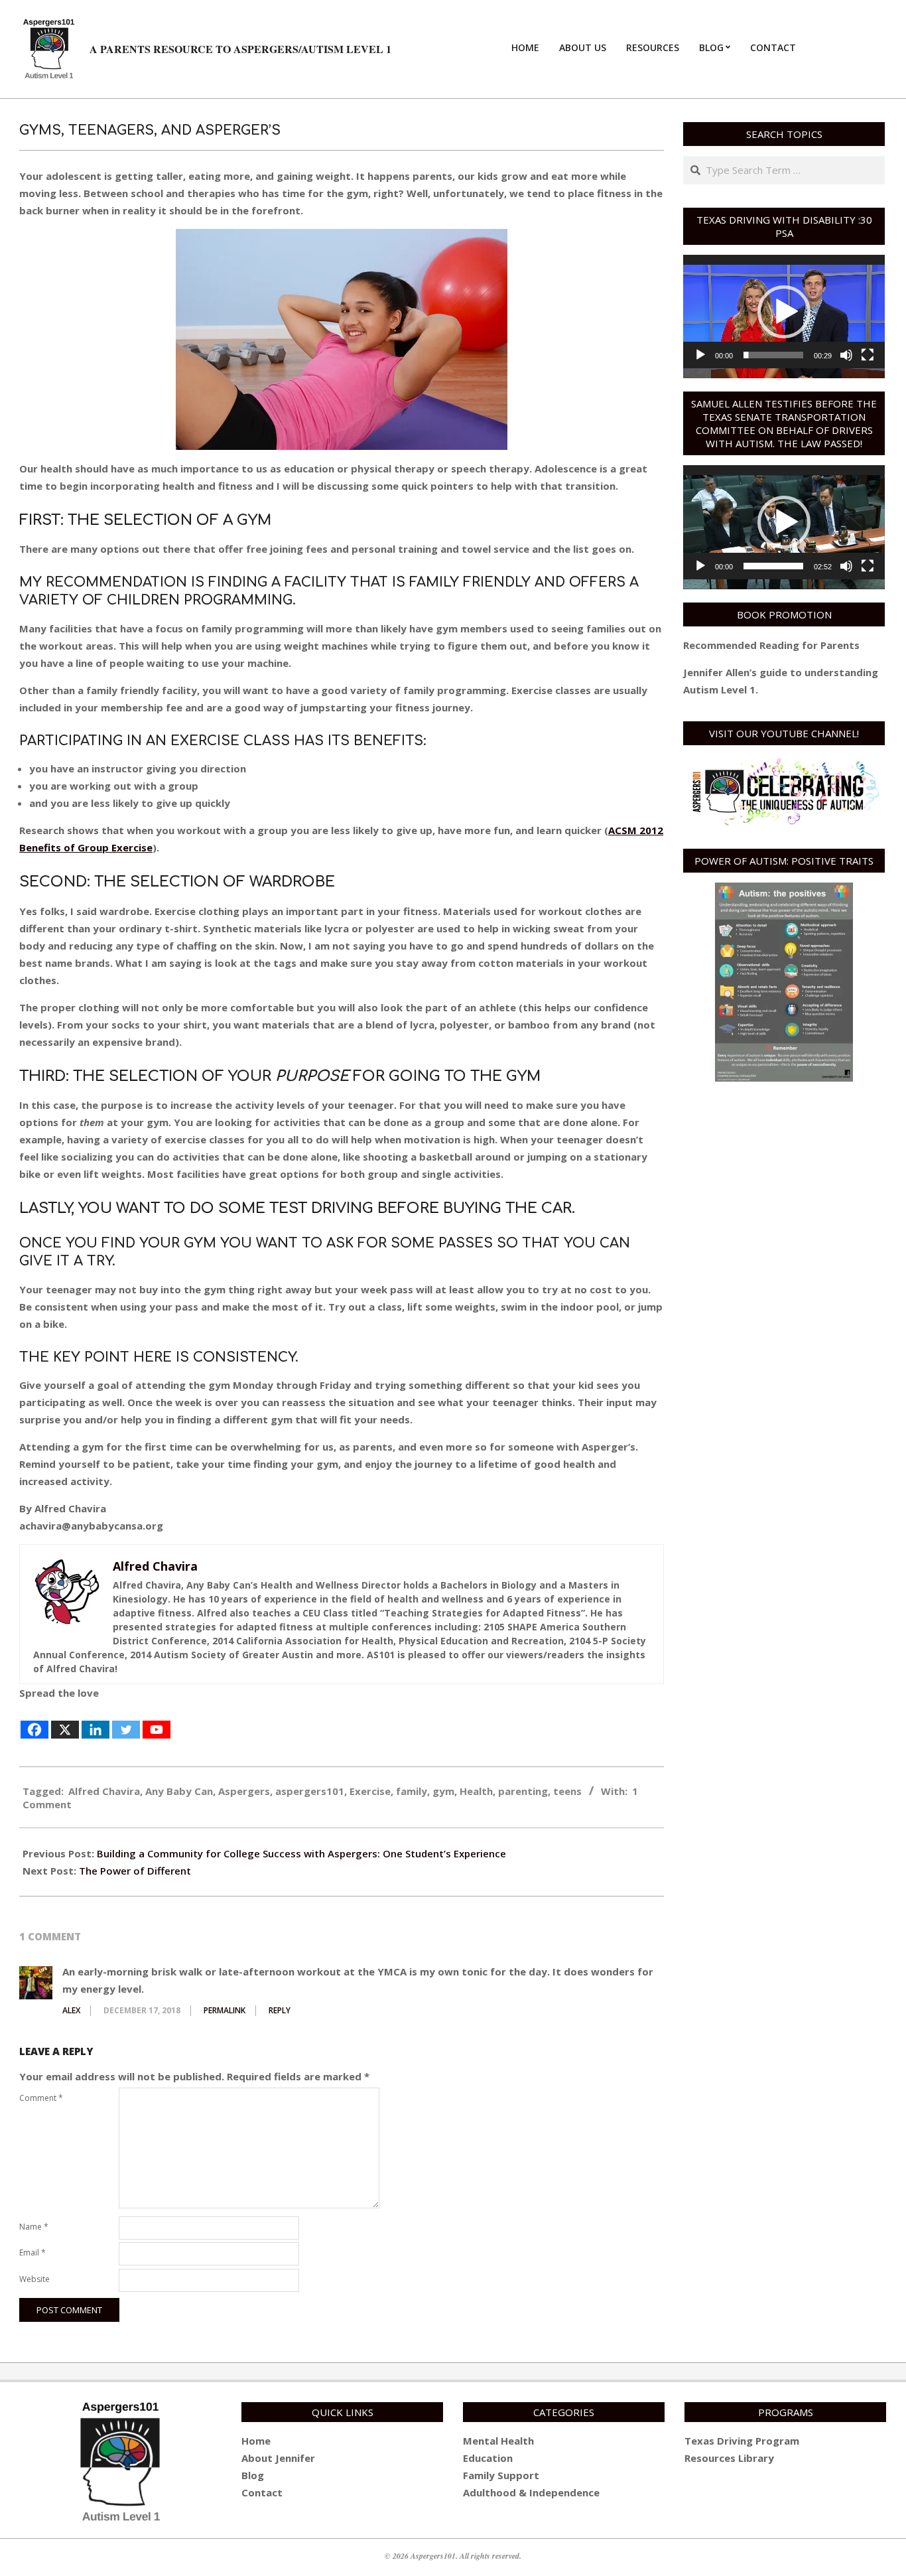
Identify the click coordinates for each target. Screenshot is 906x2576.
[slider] (773, 355)
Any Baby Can (179, 1791)
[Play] (700, 355)
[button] (784, 312)
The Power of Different (135, 1871)
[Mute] (846, 355)
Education (488, 2458)
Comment (41, 2098)
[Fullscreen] (868, 355)
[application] (784, 312)
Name (34, 2227)
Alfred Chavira (104, 1791)
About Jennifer (278, 2458)
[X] (65, 1721)
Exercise (370, 1791)
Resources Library (729, 2458)
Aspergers (244, 1791)
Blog (253, 2475)
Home (256, 2441)
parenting (523, 1791)
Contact (262, 2492)
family (412, 1791)
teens (567, 1791)
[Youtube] (157, 1721)
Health (476, 1791)
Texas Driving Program (742, 2441)
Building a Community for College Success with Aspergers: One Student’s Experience (301, 1853)
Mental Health (498, 2441)
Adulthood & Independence (531, 2492)
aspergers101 (310, 1791)
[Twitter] (126, 1721)
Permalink (225, 2010)
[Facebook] (34, 1721)
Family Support (501, 2475)
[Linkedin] (96, 1721)
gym (443, 1791)
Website (34, 2279)
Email (32, 2253)
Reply (280, 2010)
